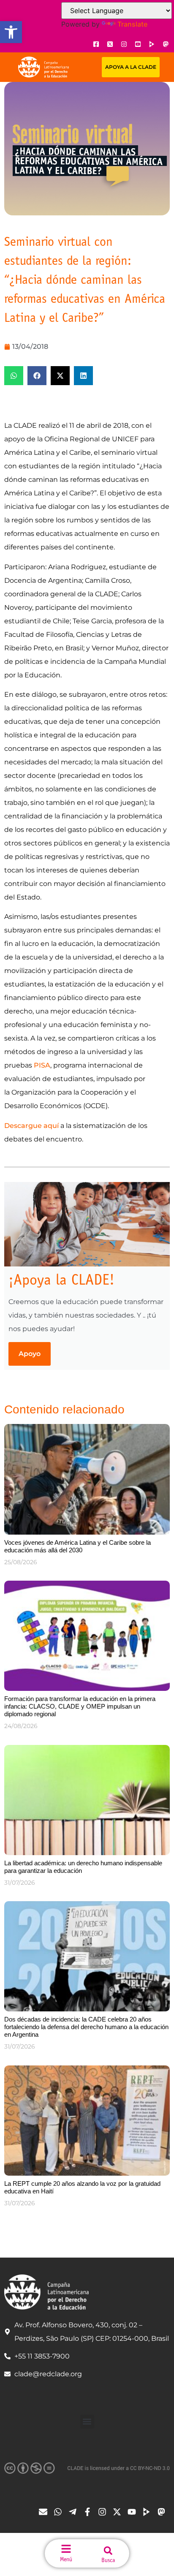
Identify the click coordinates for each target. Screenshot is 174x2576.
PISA (42, 1065)
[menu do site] (66, 2549)
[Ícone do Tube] (149, 2512)
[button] (11, 32)
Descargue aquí (31, 1126)
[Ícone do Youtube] (138, 44)
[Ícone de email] (45, 2512)
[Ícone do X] (110, 44)
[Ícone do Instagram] (124, 44)
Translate (132, 24)
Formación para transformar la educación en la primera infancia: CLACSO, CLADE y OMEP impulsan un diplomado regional (80, 1706)
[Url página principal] (43, 67)
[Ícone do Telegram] (75, 2512)
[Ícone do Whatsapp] (60, 2512)
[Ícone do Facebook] (96, 44)
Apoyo (30, 1354)
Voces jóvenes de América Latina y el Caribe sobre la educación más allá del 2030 (77, 1546)
